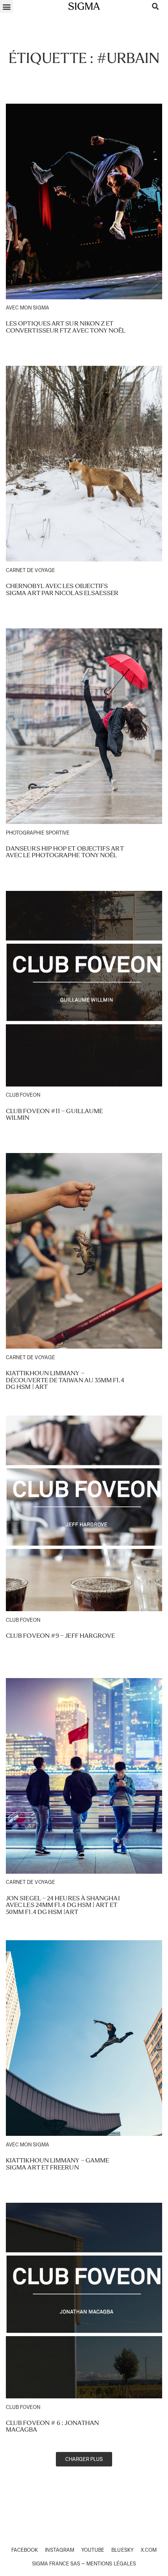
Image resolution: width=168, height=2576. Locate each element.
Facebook (25, 2550)
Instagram (59, 2550)
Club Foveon (23, 1095)
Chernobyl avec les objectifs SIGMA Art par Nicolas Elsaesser (62, 589)
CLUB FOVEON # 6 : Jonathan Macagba (52, 2426)
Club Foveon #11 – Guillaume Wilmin (54, 1114)
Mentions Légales (111, 2564)
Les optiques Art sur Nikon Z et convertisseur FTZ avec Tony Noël (66, 327)
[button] (6, 6)
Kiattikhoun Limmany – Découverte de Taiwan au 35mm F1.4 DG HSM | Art (65, 1380)
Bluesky (122, 2550)
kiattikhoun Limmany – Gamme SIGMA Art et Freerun (57, 2164)
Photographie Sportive (38, 833)
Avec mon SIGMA (28, 308)
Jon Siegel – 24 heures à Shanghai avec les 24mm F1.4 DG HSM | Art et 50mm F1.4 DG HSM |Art (63, 1905)
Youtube (93, 2550)
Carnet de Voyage (30, 570)
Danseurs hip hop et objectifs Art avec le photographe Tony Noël (65, 852)
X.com (149, 2550)
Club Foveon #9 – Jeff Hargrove (60, 1636)
